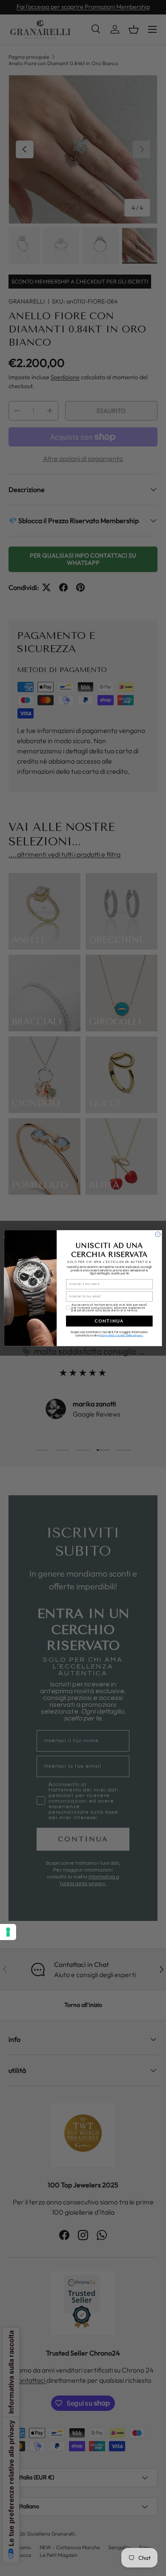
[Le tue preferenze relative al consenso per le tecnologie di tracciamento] (8, 1932)
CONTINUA (109, 1321)
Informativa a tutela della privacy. (122, 1335)
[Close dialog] (158, 1234)
